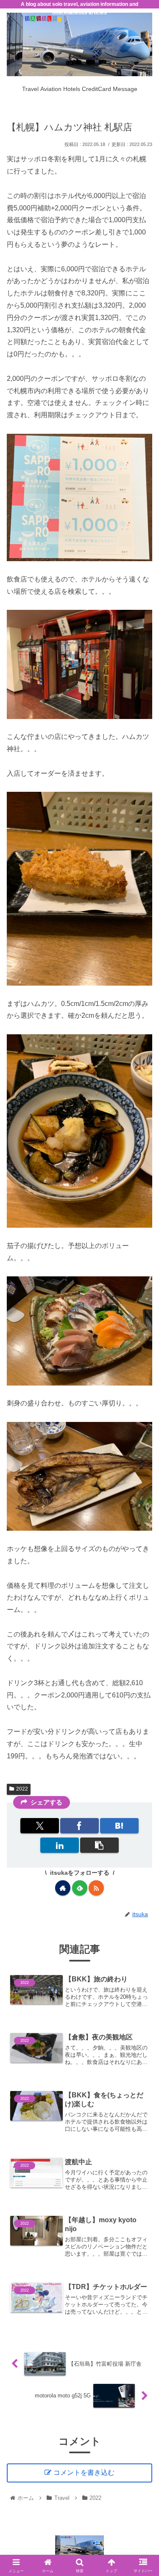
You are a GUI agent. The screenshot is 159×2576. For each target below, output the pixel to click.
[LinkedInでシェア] (60, 1845)
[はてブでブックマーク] (120, 1826)
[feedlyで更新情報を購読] (80, 1888)
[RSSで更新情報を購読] (96, 1888)
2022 (22, 1789)
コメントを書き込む (84, 2473)
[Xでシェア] (40, 1826)
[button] (100, 1845)
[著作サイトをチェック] (63, 1888)
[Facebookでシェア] (80, 1826)
